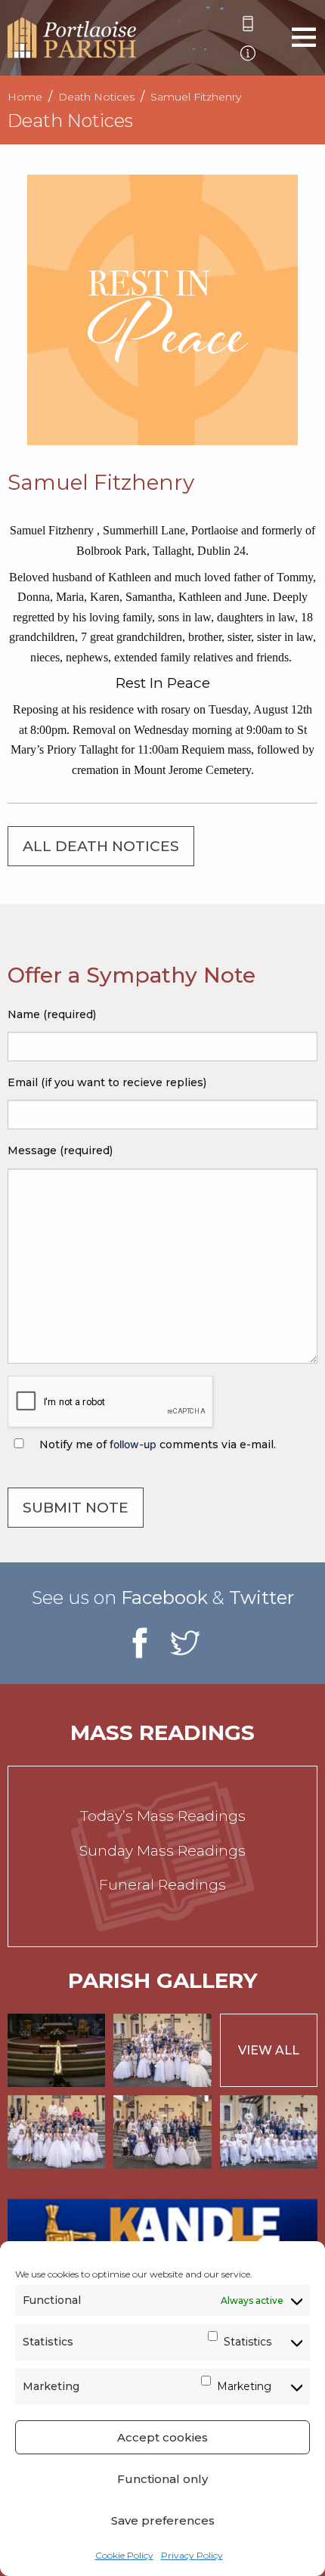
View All (269, 2050)
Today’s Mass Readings (163, 1816)
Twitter (262, 1598)
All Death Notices (101, 846)
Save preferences (163, 2520)
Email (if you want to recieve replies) (107, 1082)
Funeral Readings (162, 1885)
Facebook (164, 1598)
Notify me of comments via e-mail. (156, 1444)
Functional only (162, 2479)
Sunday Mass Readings (162, 1851)
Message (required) (60, 1150)
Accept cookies (162, 2437)
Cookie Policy (124, 2555)
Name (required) (52, 1014)
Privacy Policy (192, 2555)
